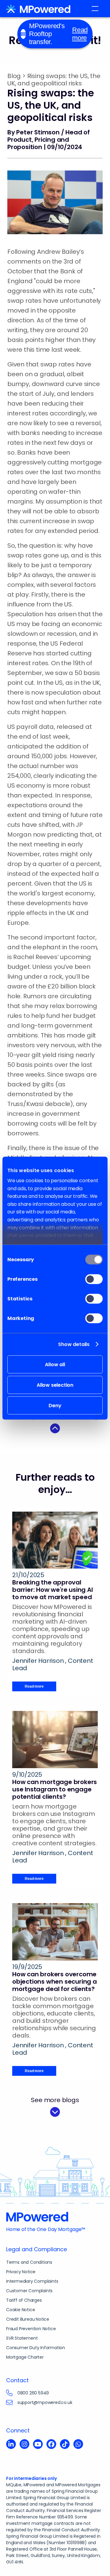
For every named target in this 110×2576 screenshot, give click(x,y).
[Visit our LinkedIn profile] (11, 2445)
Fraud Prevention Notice (31, 2329)
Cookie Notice (20, 2310)
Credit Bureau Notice (28, 2319)
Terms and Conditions (29, 2262)
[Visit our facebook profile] (51, 2445)
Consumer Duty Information (36, 2348)
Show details (74, 1344)
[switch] (94, 1279)
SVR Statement (22, 2338)
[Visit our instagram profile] (24, 2445)
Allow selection (55, 1385)
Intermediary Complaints (32, 2281)
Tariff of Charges (24, 2300)
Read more (80, 34)
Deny (55, 1405)
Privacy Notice (21, 2272)
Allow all (55, 1364)
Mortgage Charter (25, 2357)
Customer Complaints (29, 2291)
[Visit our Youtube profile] (38, 2445)
